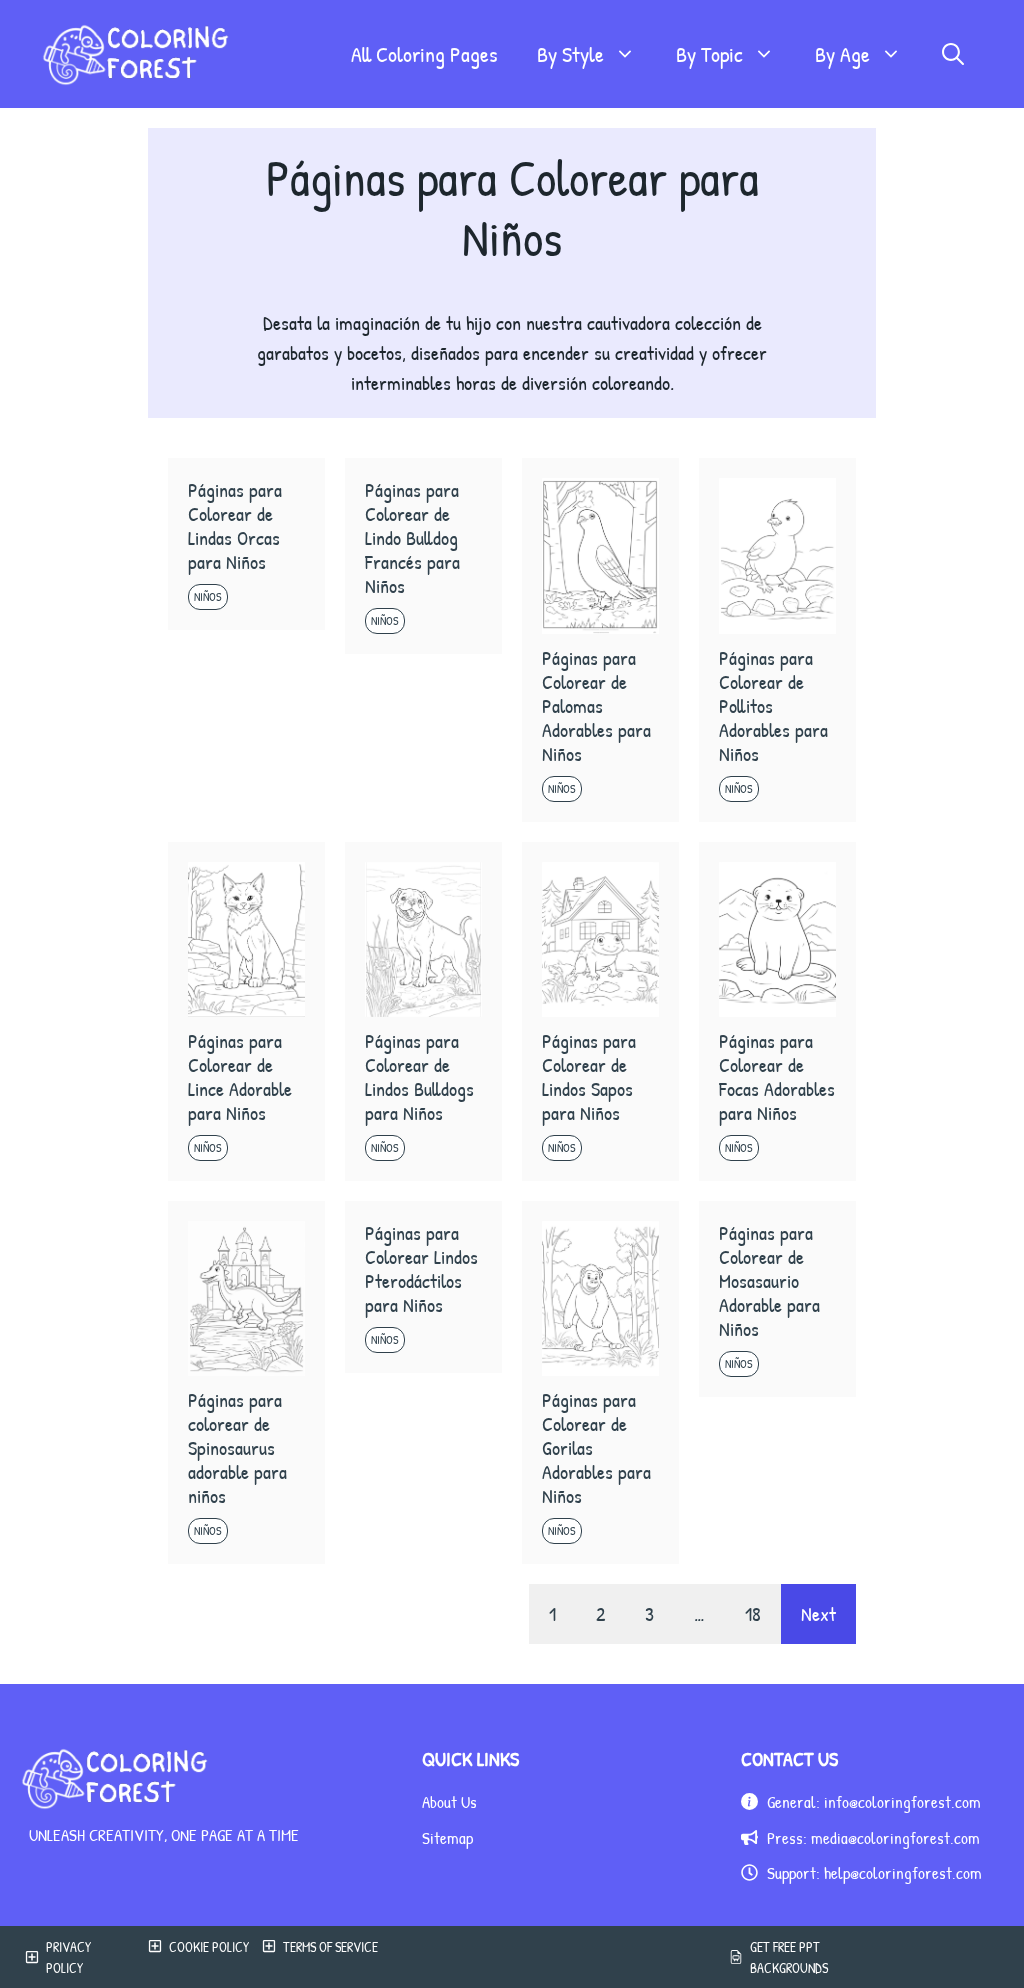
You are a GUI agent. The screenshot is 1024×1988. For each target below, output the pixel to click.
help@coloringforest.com (903, 1872)
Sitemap (447, 1837)
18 (753, 1613)
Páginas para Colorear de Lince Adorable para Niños (240, 1076)
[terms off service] (328, 1957)
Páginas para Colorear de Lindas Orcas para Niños (235, 525)
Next (818, 1613)
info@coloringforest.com (902, 1801)
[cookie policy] (194, 1957)
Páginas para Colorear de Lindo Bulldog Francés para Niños (412, 537)
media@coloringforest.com (895, 1837)
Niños (208, 596)
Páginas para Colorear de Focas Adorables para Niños (777, 1076)
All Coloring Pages (424, 54)
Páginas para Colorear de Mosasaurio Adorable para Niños (769, 1280)
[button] (953, 54)
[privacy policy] (71, 1957)
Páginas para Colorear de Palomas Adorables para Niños (596, 705)
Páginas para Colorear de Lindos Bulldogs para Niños (419, 1076)
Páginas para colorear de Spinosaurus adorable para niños (237, 1447)
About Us (449, 1801)
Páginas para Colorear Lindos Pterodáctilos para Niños (421, 1268)
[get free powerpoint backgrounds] (787, 1957)
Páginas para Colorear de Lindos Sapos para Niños (589, 1076)
